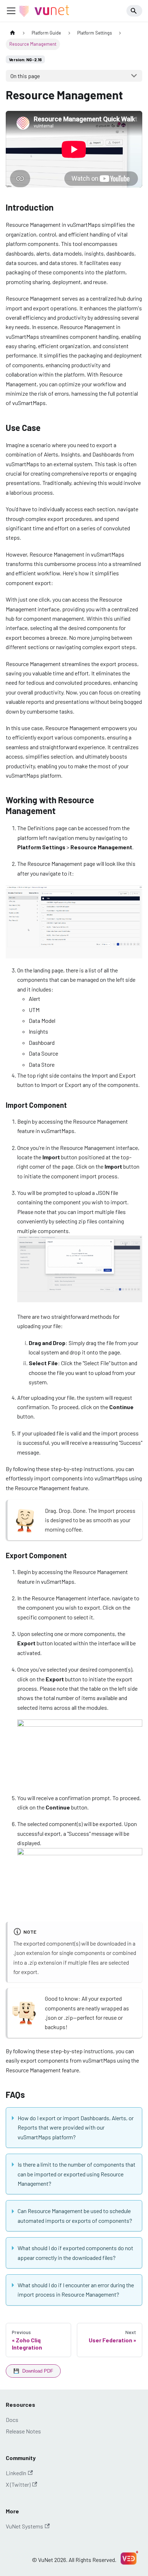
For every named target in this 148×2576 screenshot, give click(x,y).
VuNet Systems (24, 2526)
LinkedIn (16, 2473)
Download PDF (33, 2371)
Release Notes (23, 2431)
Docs (12, 2420)
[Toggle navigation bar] (11, 11)
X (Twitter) (18, 2484)
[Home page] (13, 33)
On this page (25, 76)
